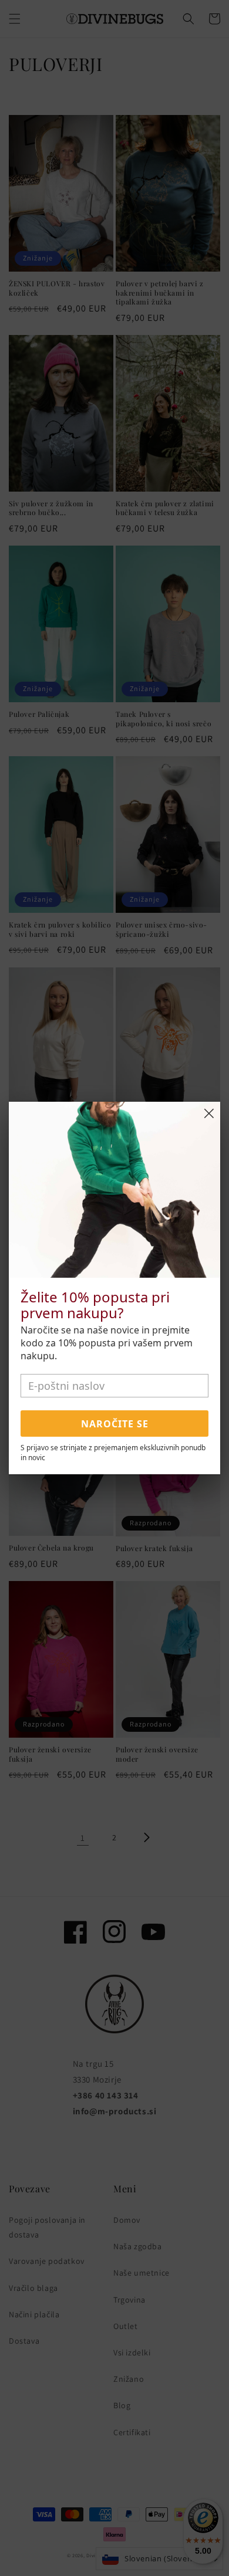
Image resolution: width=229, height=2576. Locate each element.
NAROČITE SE (115, 1424)
